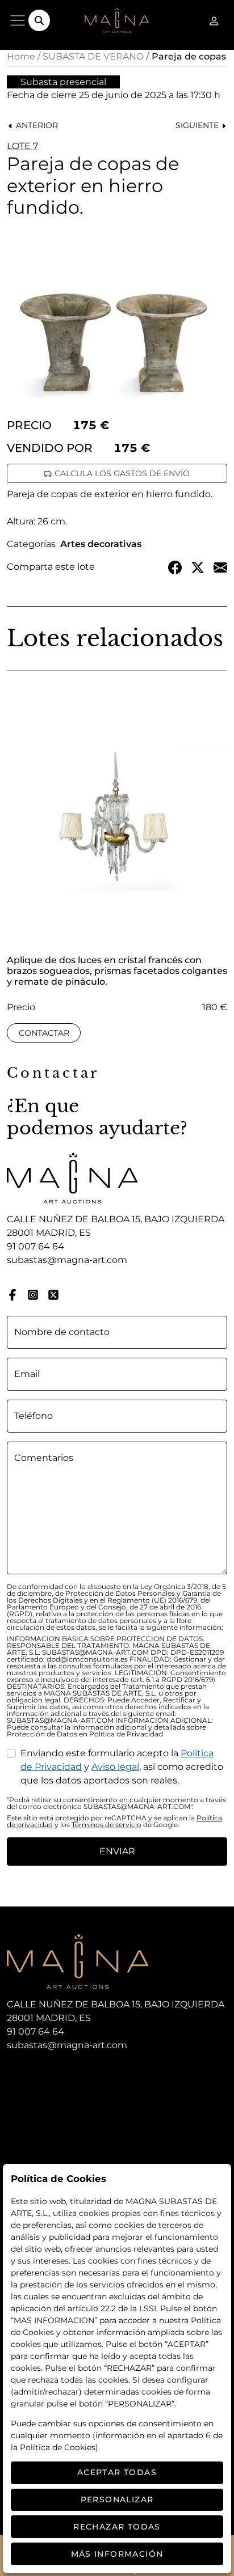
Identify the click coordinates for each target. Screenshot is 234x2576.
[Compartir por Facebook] (175, 567)
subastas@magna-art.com (67, 1260)
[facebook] (12, 1294)
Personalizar (117, 2499)
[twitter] (53, 1294)
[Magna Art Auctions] (117, 20)
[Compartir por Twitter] (198, 567)
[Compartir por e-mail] (220, 567)
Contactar (44, 1033)
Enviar (117, 1851)
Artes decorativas (101, 544)
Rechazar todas (117, 2527)
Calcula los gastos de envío (121, 473)
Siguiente (198, 125)
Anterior (36, 125)
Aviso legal (115, 1767)
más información (117, 2554)
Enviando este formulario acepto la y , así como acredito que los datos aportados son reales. (122, 1767)
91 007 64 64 (35, 1246)
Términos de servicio (106, 1825)
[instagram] (33, 1294)
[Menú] (18, 20)
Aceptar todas (117, 2472)
